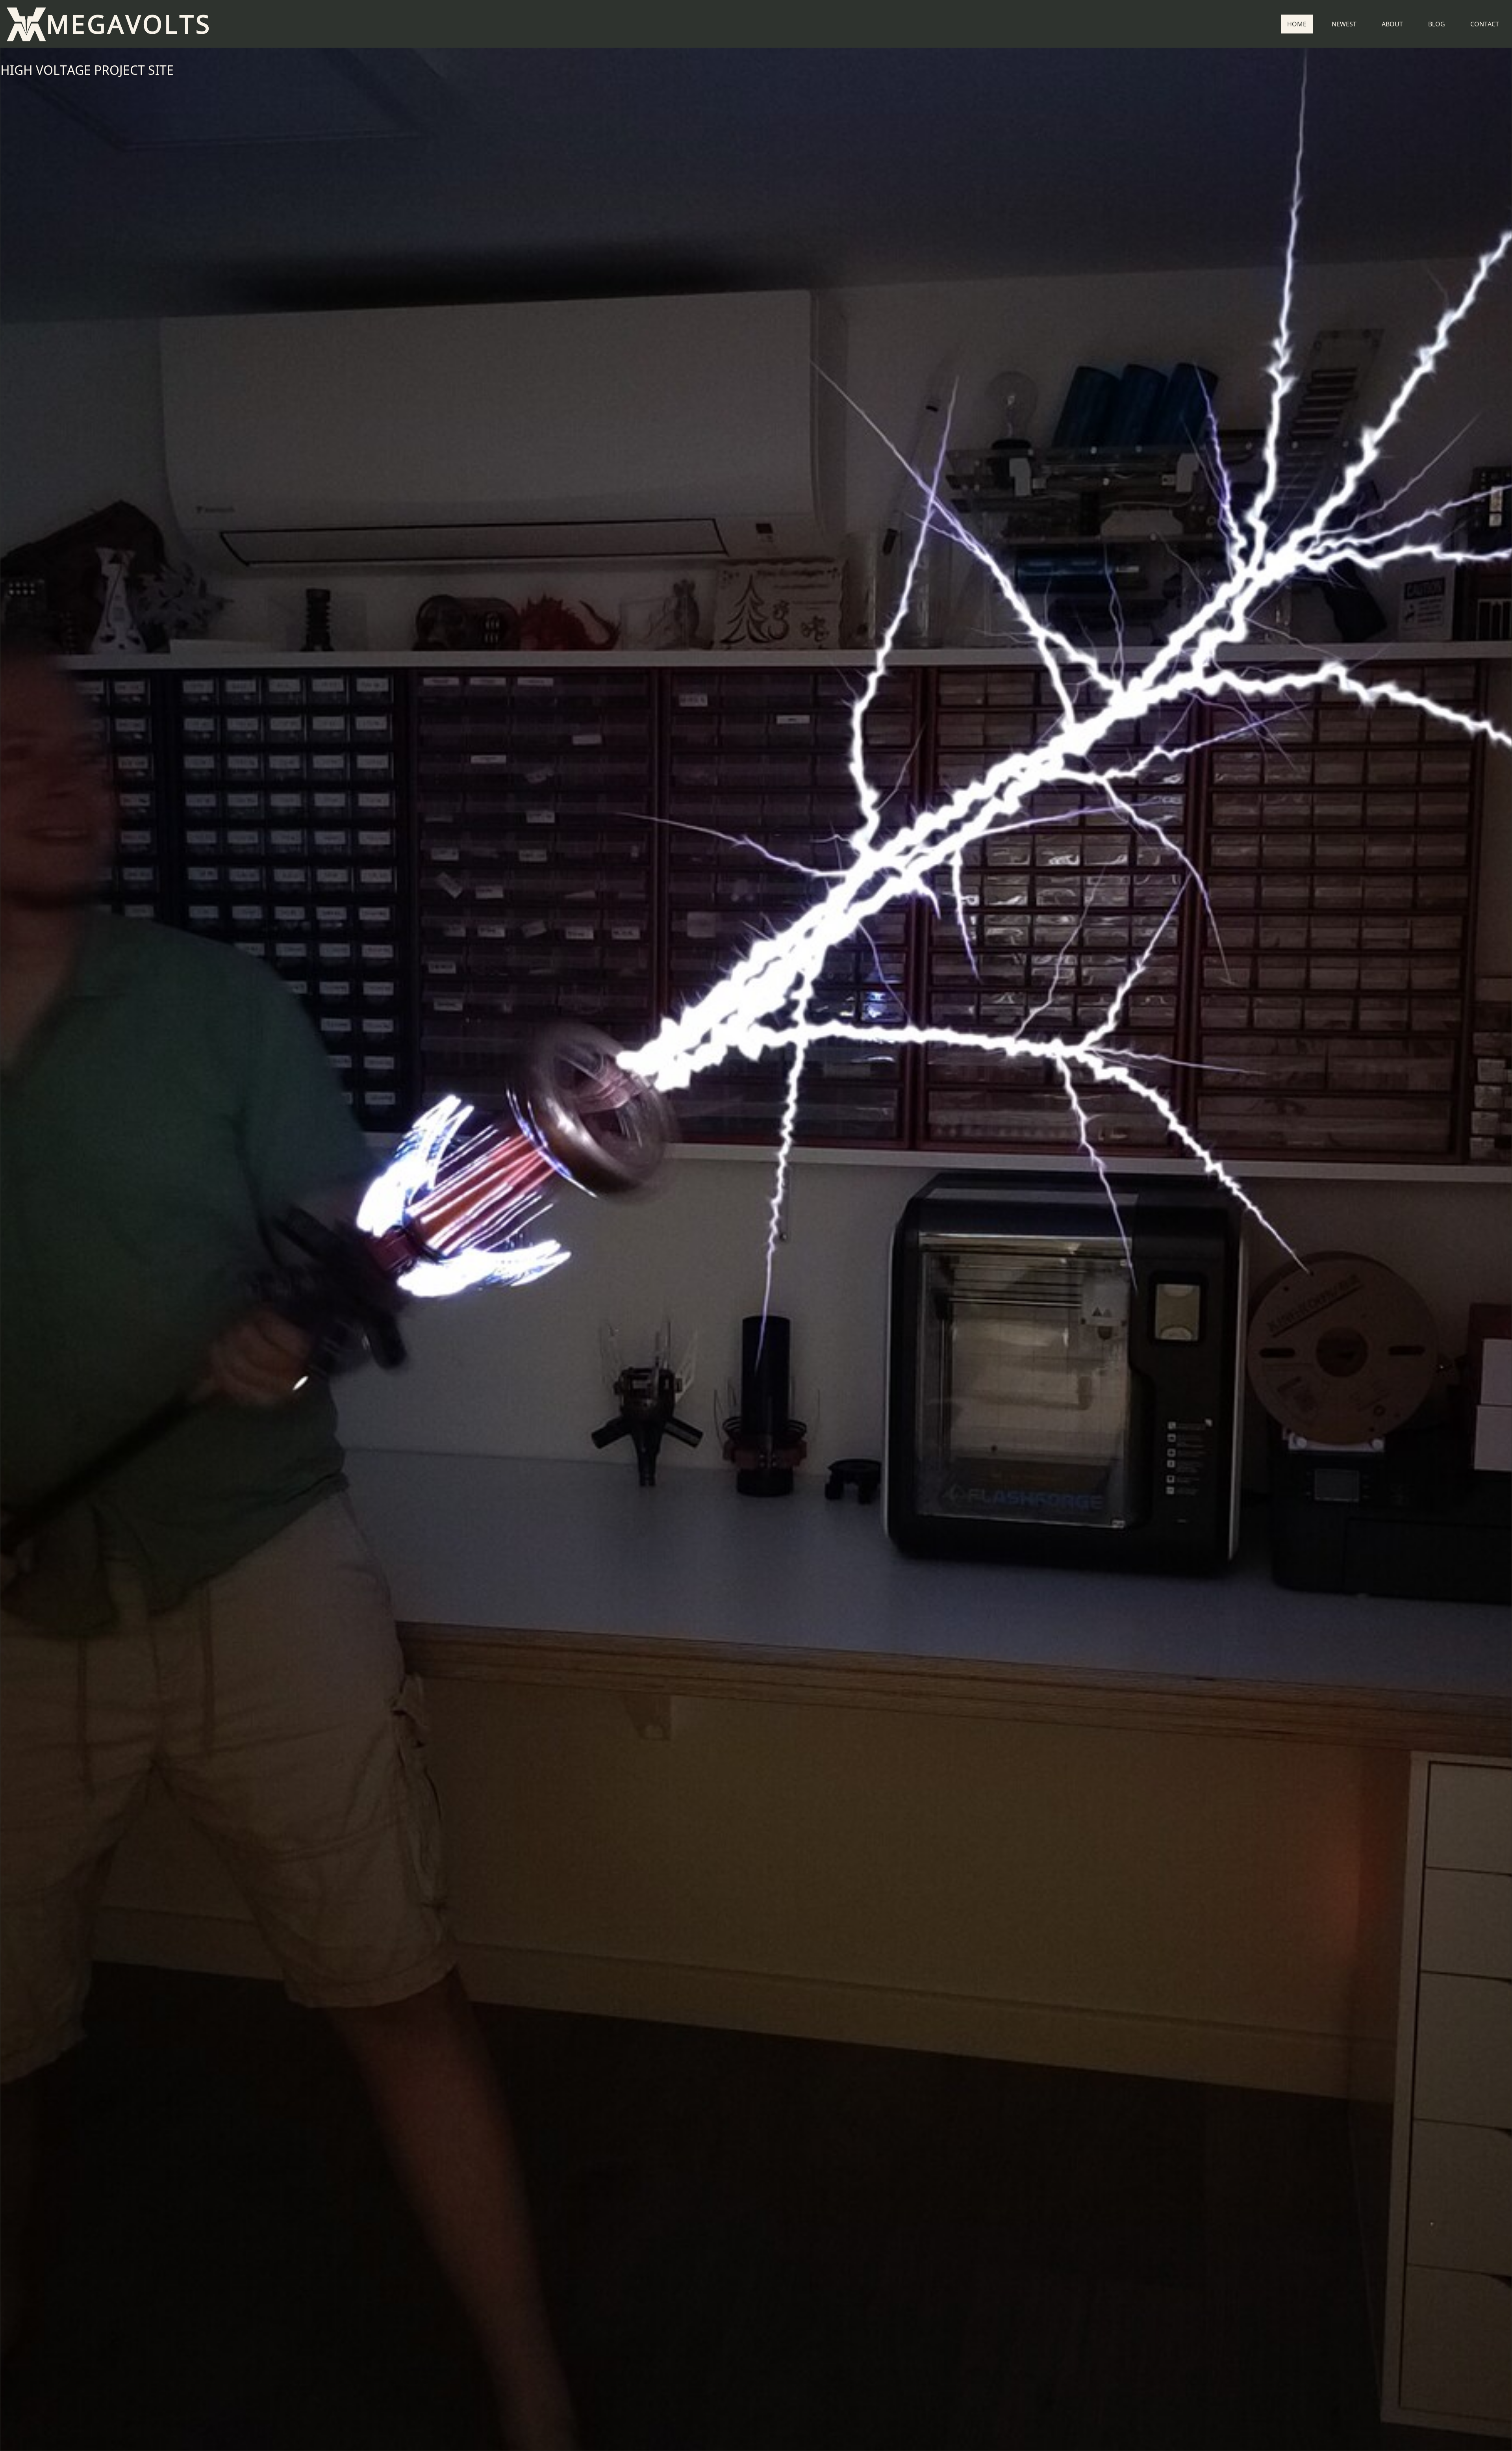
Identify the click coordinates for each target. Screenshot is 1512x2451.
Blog (1437, 24)
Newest (1344, 24)
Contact (1485, 24)
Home (1297, 24)
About (1392, 24)
